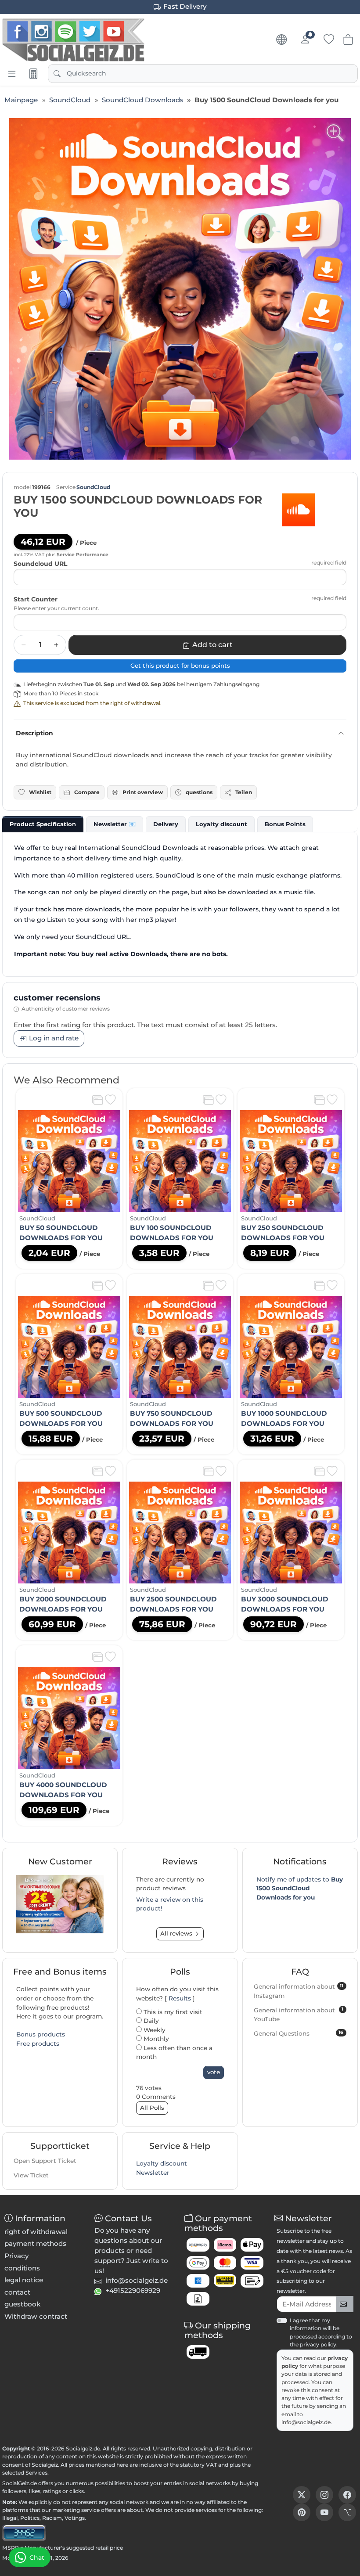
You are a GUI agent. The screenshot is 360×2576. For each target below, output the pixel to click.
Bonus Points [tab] (285, 824)
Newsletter (153, 2173)
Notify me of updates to (300, 1888)
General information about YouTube (299, 2014)
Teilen (244, 792)
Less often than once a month (174, 2053)
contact (17, 2292)
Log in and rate (54, 1038)
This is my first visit (172, 2012)
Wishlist (40, 792)
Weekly (154, 2030)
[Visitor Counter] (24, 2532)
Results (180, 1998)
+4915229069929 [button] (133, 2290)
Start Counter (36, 599)
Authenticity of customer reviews (66, 1009)
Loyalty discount (162, 2163)
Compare (87, 792)
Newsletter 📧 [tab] (115, 824)
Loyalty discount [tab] (221, 824)
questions (199, 792)
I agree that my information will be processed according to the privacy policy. (321, 2332)
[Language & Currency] (281, 40)
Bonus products (41, 2034)
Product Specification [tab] (43, 824)
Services (36, 2473)
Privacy (16, 2256)
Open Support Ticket (45, 2161)
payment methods (35, 2243)
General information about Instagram (299, 1991)
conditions (22, 2268)
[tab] (43, 824)
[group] (180, 289)
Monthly (155, 2039)
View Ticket (31, 2175)
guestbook (22, 2304)
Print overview (143, 792)
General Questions (299, 2033)
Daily (150, 2021)
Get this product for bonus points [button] (180, 666)
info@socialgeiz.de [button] (137, 2280)
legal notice (24, 2280)
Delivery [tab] (166, 824)
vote (214, 2072)
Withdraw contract (36, 2316)
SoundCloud (93, 487)
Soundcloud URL (40, 564)
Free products (38, 2044)
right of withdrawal (36, 2232)
